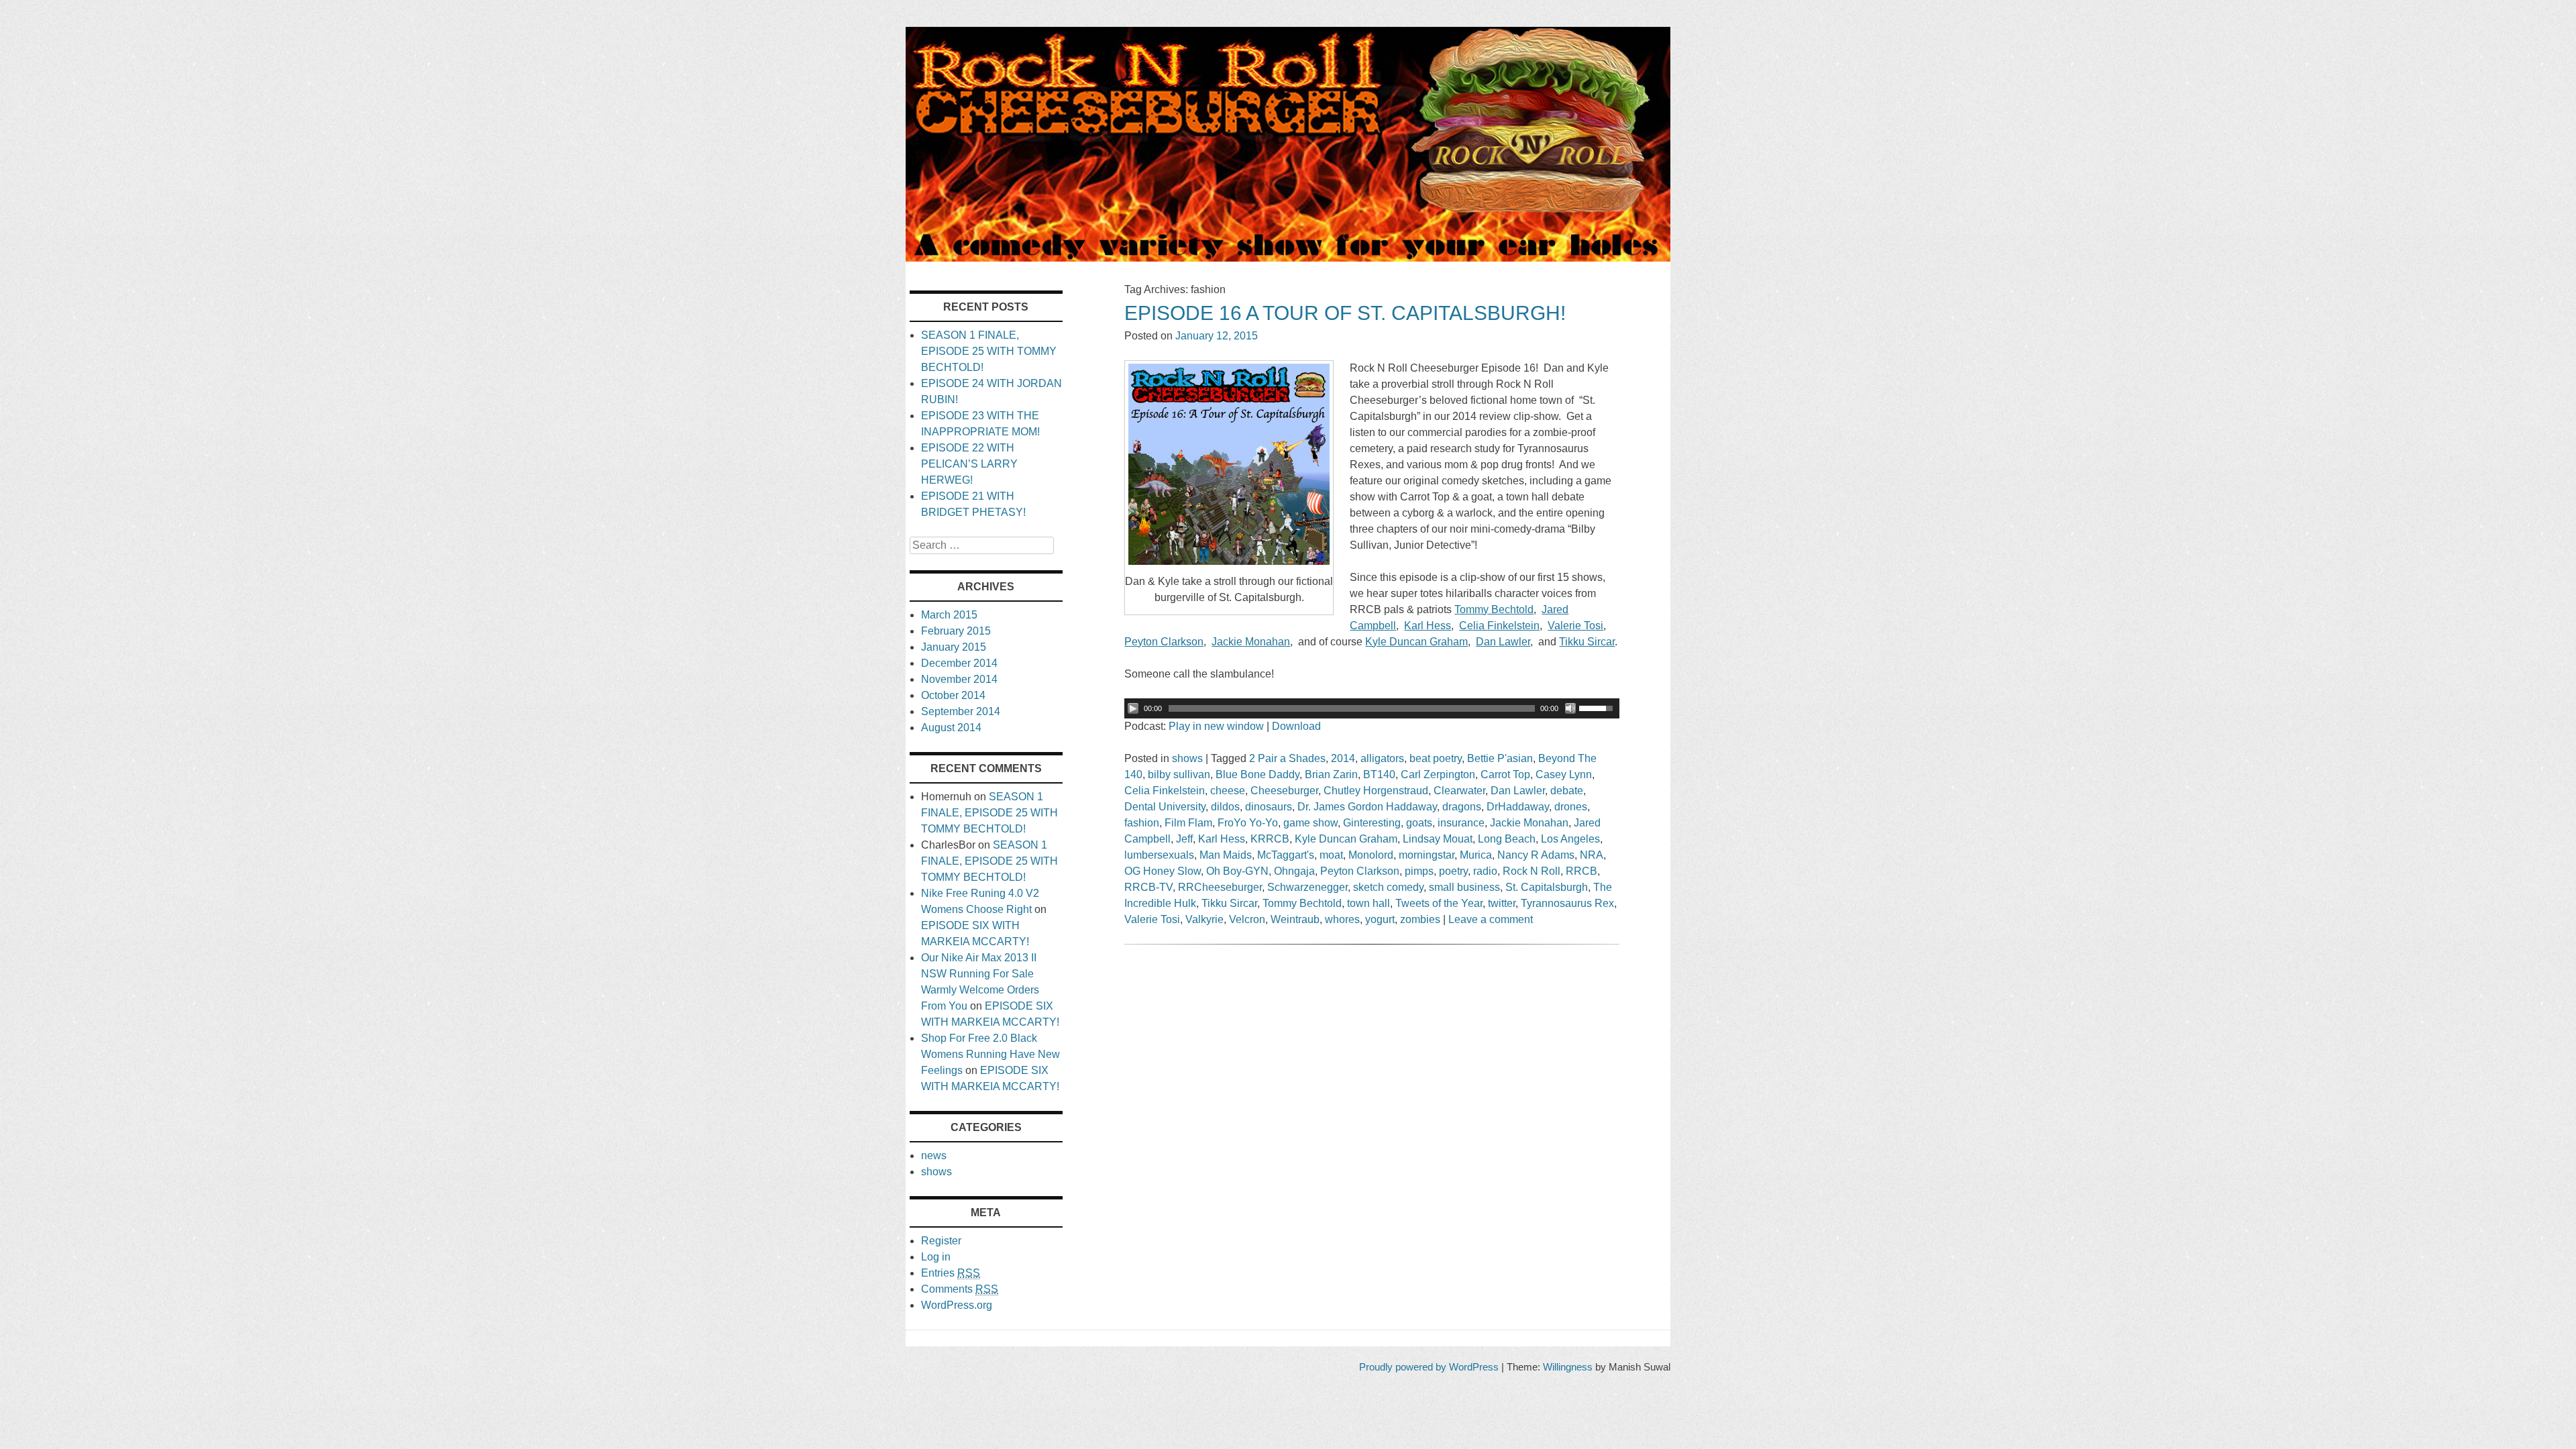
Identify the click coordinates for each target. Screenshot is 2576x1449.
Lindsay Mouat (1438, 839)
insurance (1461, 823)
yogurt (1380, 919)
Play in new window (1216, 726)
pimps (1419, 871)
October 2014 (953, 695)
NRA (1592, 855)
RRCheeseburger (1220, 887)
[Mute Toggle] (1570, 708)
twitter (1502, 903)
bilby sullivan (1179, 774)
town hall (1368, 903)
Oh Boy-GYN (1237, 871)
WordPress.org (957, 1305)
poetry (1453, 871)
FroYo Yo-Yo (1248, 823)
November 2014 (959, 679)
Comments (960, 1289)
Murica (1476, 855)
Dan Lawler (1518, 791)
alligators (1382, 758)
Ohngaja (1294, 871)
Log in (936, 1257)
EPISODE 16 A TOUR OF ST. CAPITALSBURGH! (1345, 313)
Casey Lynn (1564, 774)
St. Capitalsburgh (1547, 887)
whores (1342, 919)
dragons (1462, 807)
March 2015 (949, 615)
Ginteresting (1372, 823)
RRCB (1581, 871)
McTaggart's (1286, 855)
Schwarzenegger (1307, 887)
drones (1571, 807)
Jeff (1184, 839)
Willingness (1568, 1367)
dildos (1225, 807)
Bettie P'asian (1500, 758)
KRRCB (1270, 839)
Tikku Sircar (1229, 903)
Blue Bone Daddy (1257, 774)
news (934, 1156)
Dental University (1165, 807)
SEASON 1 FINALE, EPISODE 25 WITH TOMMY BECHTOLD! (989, 351)
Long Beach (1507, 839)
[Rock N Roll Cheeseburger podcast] (1288, 258)
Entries (951, 1273)
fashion (1142, 823)
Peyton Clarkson (1360, 871)
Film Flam (1188, 823)
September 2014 (961, 711)
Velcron (1247, 919)
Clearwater (1459, 791)
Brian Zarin (1331, 774)
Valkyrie (1204, 919)
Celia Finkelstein (1165, 791)
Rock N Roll (1532, 871)
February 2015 (956, 631)
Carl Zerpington (1438, 774)
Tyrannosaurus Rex (1567, 903)
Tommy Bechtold (1302, 903)
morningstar (1427, 855)
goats (1419, 823)
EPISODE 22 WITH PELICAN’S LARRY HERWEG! (969, 464)
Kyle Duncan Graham (1346, 839)
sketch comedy (1388, 887)
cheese (1228, 791)
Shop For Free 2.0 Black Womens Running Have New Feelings (990, 1054)
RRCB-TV (1148, 887)
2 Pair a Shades (1287, 758)
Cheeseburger (1284, 791)
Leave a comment (1491, 919)
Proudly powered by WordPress (1429, 1367)
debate (1567, 791)
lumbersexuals (1159, 855)
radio (1485, 871)
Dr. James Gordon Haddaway (1367, 807)
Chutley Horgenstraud (1376, 791)
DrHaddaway (1518, 807)
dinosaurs (1269, 807)
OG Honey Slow (1163, 871)
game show (1310, 823)
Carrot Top (1505, 774)
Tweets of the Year (1439, 903)
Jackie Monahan (1529, 823)
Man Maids (1226, 855)
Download (1296, 726)
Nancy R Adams (1536, 855)
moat (1331, 855)
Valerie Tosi (1152, 919)
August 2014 (951, 728)
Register (941, 1241)
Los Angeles (1570, 839)
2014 (1343, 758)
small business (1464, 887)
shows (1187, 758)
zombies (1420, 919)
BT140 (1379, 774)
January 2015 (954, 647)
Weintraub (1295, 919)
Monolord (1371, 855)
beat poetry (1436, 758)
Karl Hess (1222, 839)
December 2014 (959, 663)
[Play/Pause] (1133, 708)
